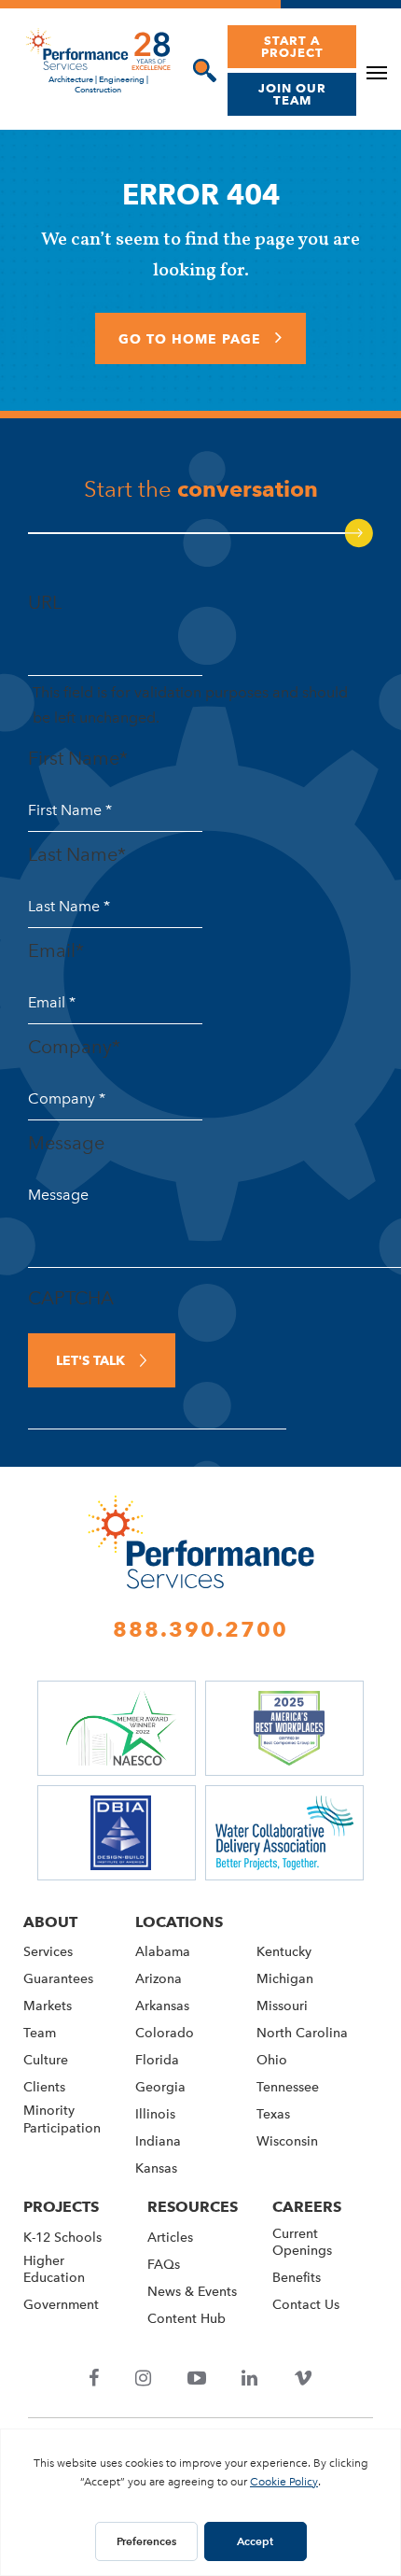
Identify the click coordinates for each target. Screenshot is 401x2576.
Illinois (155, 2114)
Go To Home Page (192, 339)
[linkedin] (250, 2380)
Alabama (163, 1952)
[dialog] (200, 70)
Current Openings (302, 2242)
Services (48, 1952)
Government (61, 2305)
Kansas (156, 2168)
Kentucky (284, 1952)
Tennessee (288, 2087)
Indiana (158, 2141)
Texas (273, 2114)
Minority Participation (62, 2119)
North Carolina (302, 2033)
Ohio (272, 2060)
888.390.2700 (200, 1629)
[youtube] (196, 2380)
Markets (48, 2006)
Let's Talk (90, 1360)
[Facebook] (94, 2380)
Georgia (160, 2087)
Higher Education (54, 2269)
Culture (46, 2060)
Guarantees (58, 1979)
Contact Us (306, 2305)
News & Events (192, 2292)
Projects (61, 2207)
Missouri (282, 2006)
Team (40, 2033)
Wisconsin (287, 2141)
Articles (170, 2238)
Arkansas (162, 2006)
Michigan (285, 1979)
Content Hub (187, 2319)
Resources (193, 2207)
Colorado (165, 2033)
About (50, 1922)
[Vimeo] (303, 2380)
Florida (157, 2060)
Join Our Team (292, 94)
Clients (44, 2087)
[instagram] (144, 2380)
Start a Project (292, 46)
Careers (307, 2207)
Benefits (297, 2278)
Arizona (159, 1979)
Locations (179, 1922)
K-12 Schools (62, 2238)
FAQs (164, 2265)
